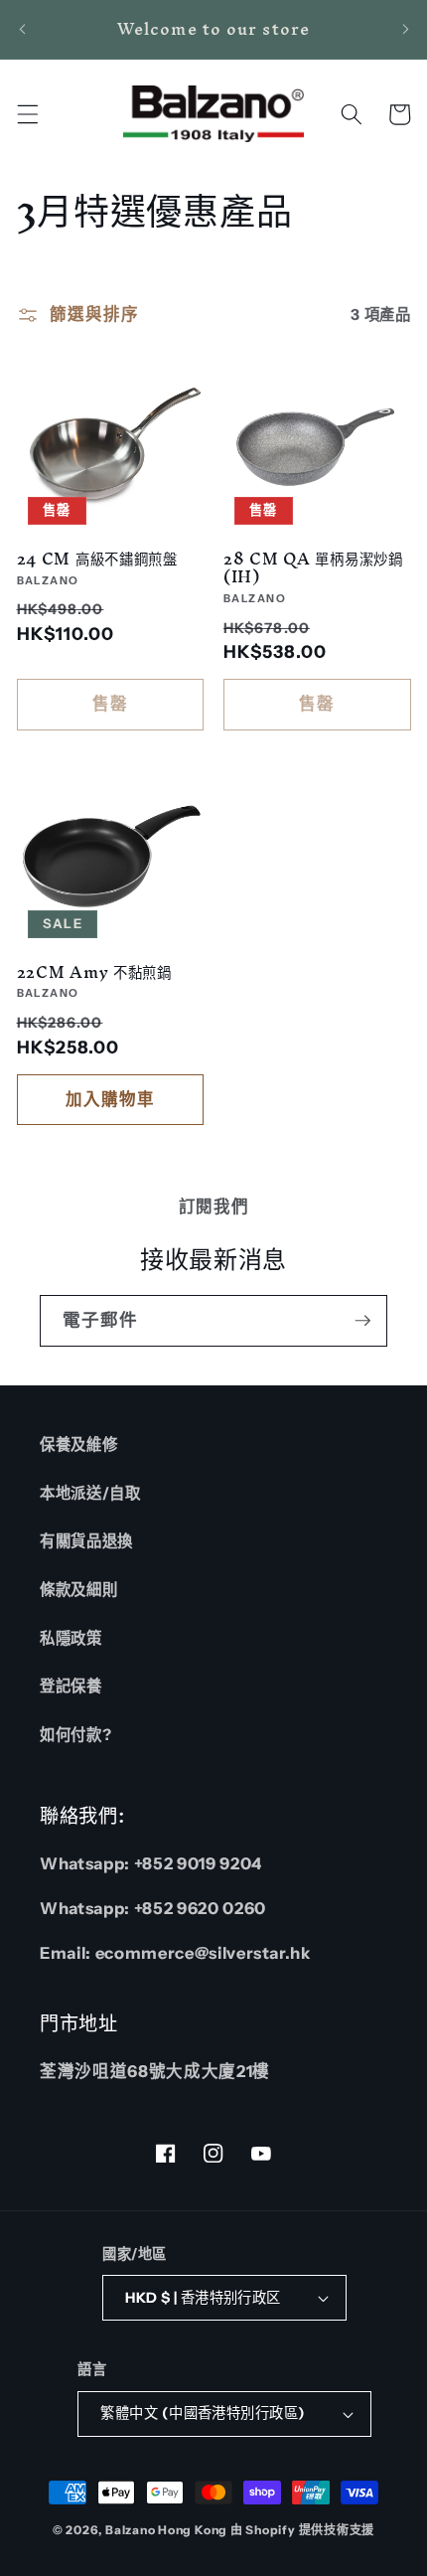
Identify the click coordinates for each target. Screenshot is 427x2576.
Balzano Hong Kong (166, 2530)
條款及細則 (78, 1590)
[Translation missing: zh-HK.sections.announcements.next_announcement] (405, 29)
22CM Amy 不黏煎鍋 (94, 972)
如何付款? (75, 1735)
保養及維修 (78, 1445)
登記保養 (71, 1686)
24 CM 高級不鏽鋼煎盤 (97, 559)
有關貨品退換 (86, 1541)
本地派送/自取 (90, 1493)
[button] (27, 114)
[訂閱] (362, 1321)
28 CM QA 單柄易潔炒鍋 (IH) (313, 568)
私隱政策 (71, 1638)
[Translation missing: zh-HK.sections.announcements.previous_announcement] (22, 29)
